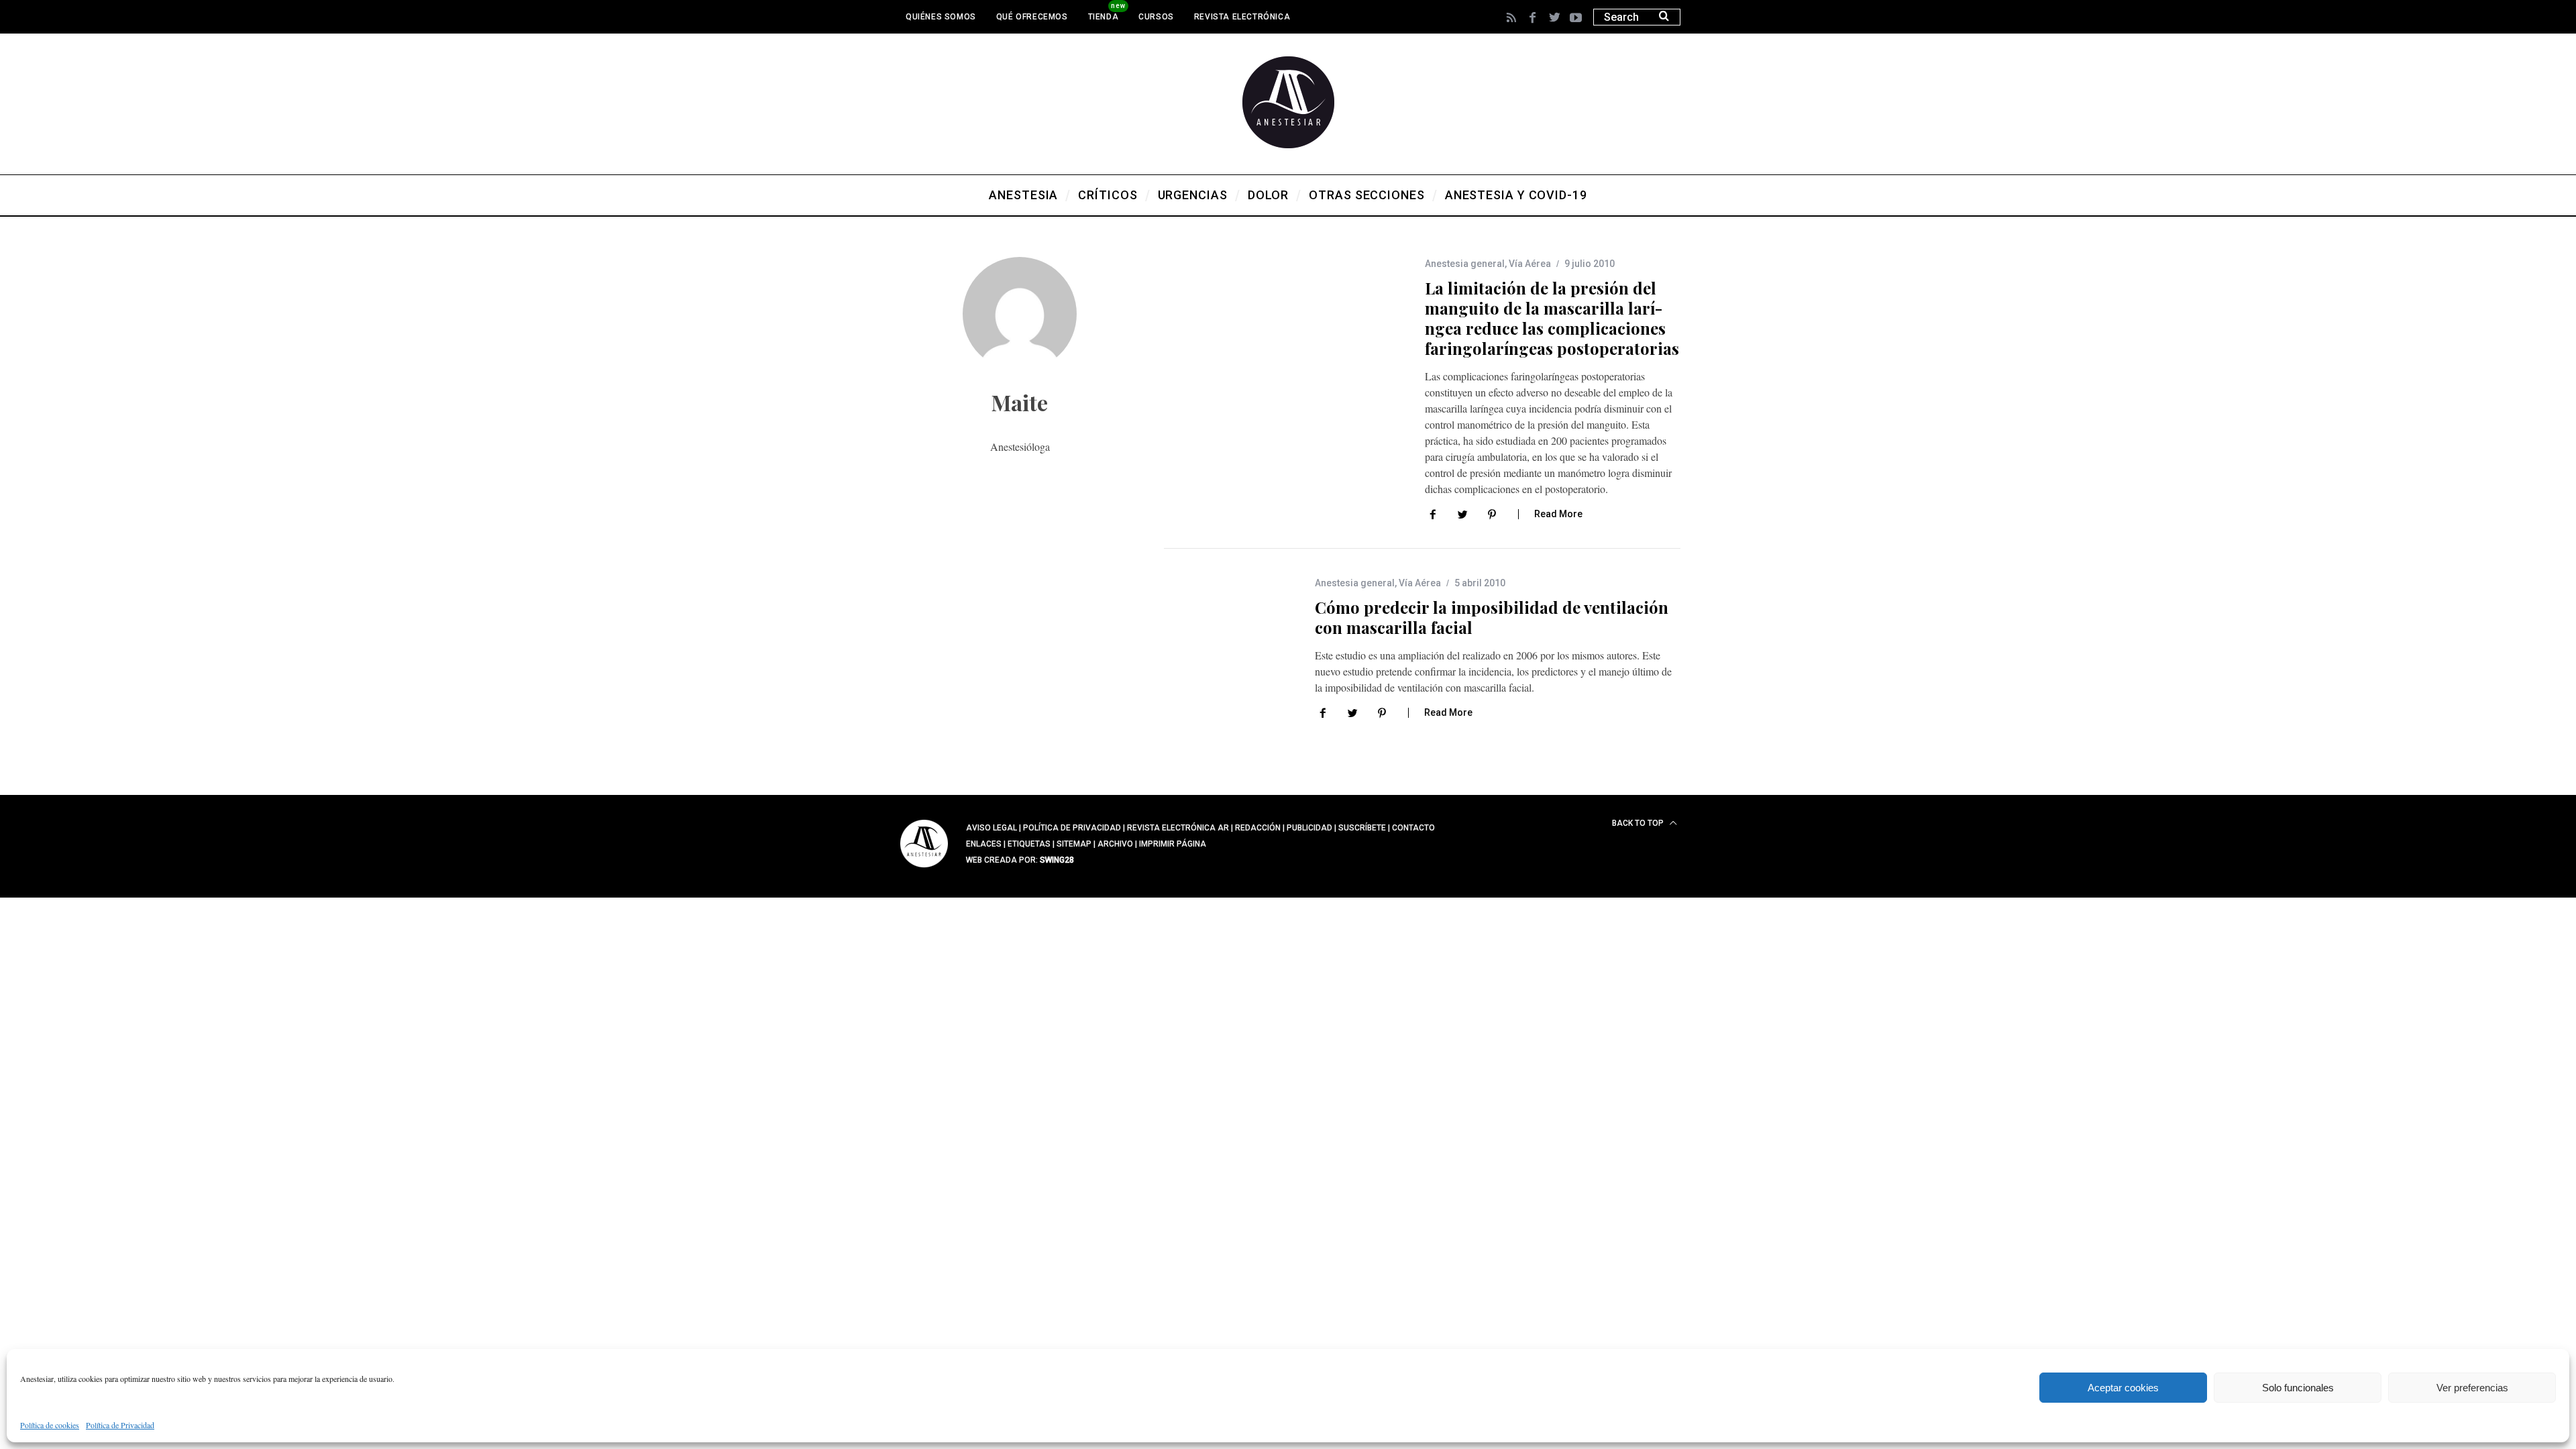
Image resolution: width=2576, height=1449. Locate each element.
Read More (1558, 514)
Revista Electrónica (1242, 17)
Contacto (1413, 828)
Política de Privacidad (120, 1425)
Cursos (1156, 17)
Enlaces (984, 844)
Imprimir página (1173, 844)
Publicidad (1309, 828)
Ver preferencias (2472, 1388)
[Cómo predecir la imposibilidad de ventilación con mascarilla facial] (1219, 652)
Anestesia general (1465, 264)
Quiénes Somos (941, 17)
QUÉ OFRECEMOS (1032, 17)
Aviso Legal (991, 828)
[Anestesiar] (924, 869)
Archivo (1115, 844)
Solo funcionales (2298, 1388)
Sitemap (1074, 844)
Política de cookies (50, 1425)
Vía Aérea (1530, 264)
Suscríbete (1362, 828)
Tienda (1104, 17)
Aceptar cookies (2123, 1388)
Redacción (1258, 828)
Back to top (1639, 823)
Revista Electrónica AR (1178, 828)
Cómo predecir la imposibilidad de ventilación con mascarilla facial (1492, 617)
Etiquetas (1029, 844)
